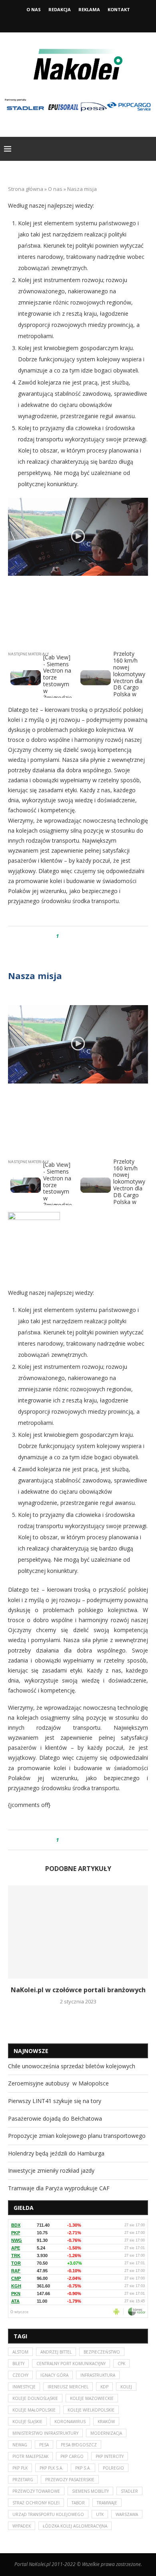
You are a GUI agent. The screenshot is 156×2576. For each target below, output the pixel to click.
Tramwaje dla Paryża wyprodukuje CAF (59, 2188)
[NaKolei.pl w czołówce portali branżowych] (78, 1932)
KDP (104, 2387)
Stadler (129, 2491)
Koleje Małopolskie (34, 2410)
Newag (20, 2445)
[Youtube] (89, 21)
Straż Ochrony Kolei (36, 2503)
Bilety (18, 2364)
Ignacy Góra (54, 2375)
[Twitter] (78, 21)
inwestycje (24, 2387)
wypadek (22, 2526)
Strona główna (26, 189)
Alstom (20, 2352)
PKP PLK (20, 2468)
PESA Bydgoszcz (79, 2445)
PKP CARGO (72, 2456)
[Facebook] (67, 21)
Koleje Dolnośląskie (35, 2398)
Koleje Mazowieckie (92, 2398)
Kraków (106, 2422)
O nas (34, 9)
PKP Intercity (110, 2456)
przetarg (23, 2480)
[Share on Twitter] (80, 936)
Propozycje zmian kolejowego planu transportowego (77, 2136)
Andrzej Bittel (56, 2352)
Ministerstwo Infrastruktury (45, 2433)
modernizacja (106, 2433)
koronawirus (70, 2422)
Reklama (89, 9)
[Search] (148, 149)
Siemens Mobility (90, 2491)
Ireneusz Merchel (68, 2387)
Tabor (78, 2503)
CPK (121, 2364)
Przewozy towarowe (36, 2491)
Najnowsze (31, 2051)
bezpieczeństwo (102, 2352)
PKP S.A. (83, 2468)
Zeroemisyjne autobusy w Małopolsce (58, 2083)
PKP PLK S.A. (51, 2468)
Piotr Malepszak (30, 2456)
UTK (100, 2514)
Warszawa (127, 2514)
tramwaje (107, 2503)
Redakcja (60, 9)
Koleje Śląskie (27, 2422)
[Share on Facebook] (72, 936)
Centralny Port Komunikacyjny (71, 2364)
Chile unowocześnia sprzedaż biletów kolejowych (72, 2066)
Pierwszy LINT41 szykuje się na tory (55, 2101)
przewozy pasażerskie (70, 2480)
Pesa (44, 2445)
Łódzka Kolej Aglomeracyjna (75, 2526)
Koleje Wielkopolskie (91, 2410)
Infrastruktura (98, 2375)
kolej (126, 2387)
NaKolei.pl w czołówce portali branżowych (78, 1990)
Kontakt (119, 9)
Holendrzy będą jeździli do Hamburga (56, 2153)
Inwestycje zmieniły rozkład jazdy (51, 2170)
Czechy (20, 2375)
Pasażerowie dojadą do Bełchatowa (55, 2118)
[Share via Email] (95, 936)
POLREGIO (113, 2468)
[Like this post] (63, 936)
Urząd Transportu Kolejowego (48, 2514)
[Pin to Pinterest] (87, 936)
